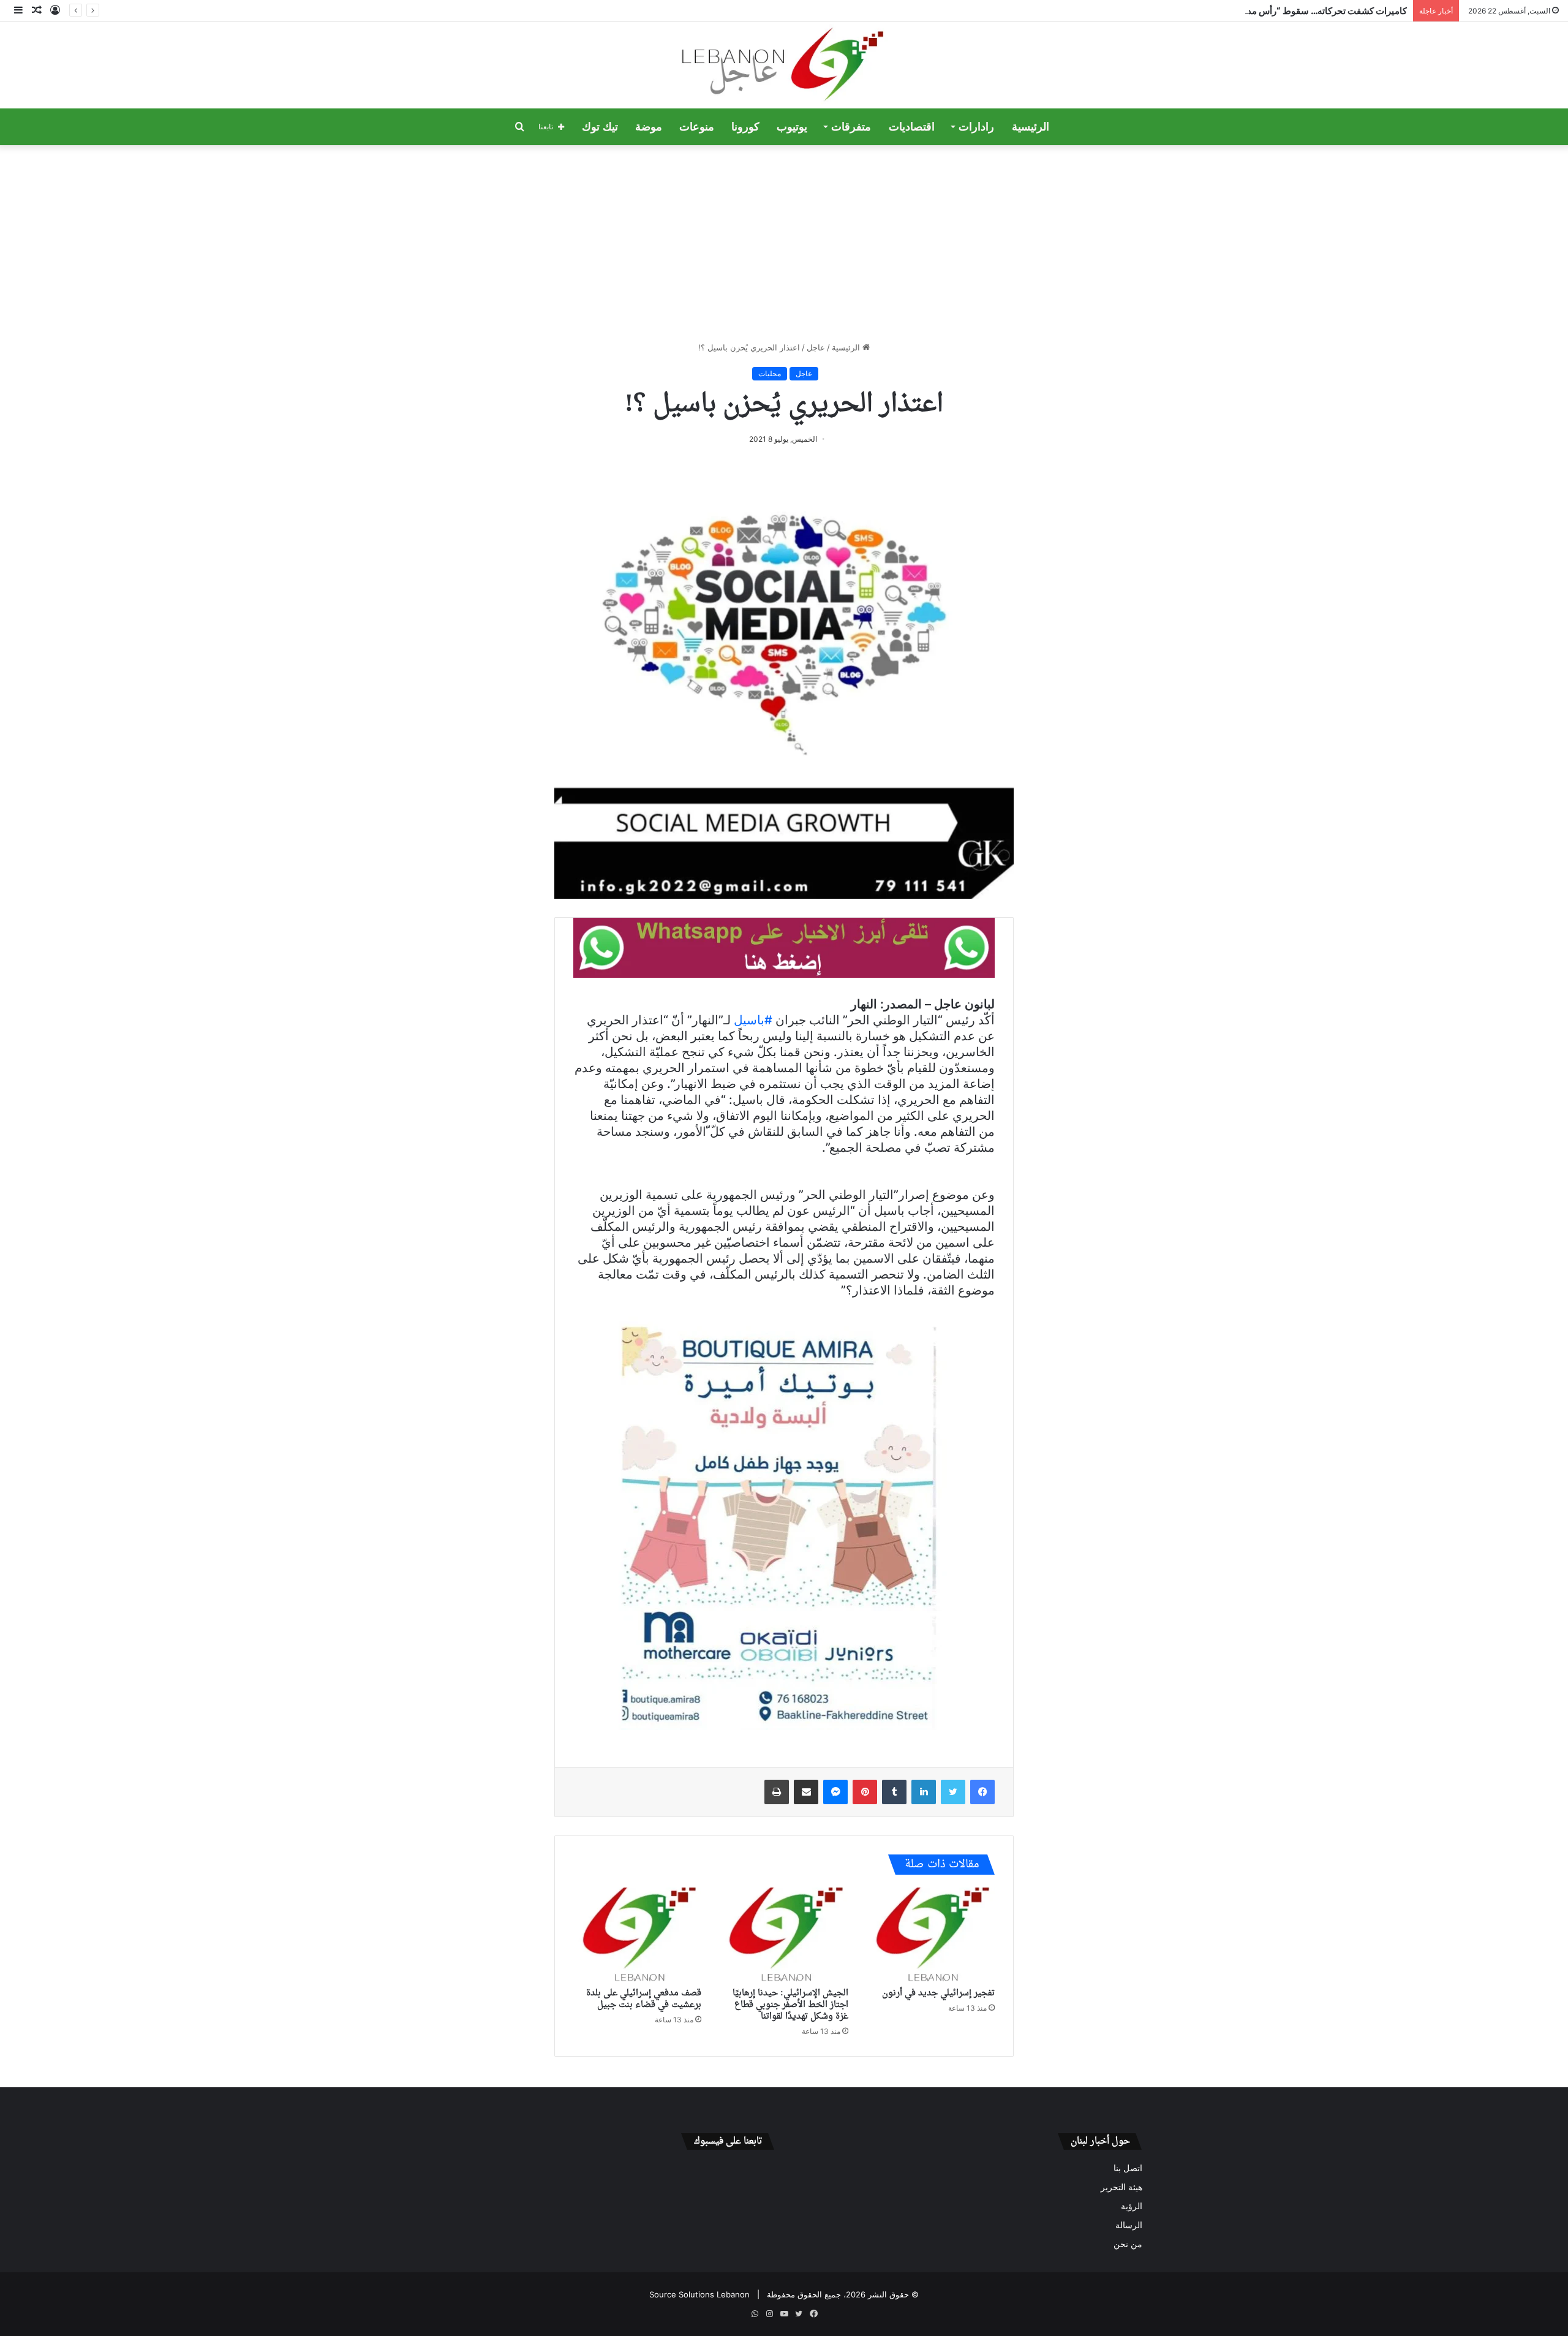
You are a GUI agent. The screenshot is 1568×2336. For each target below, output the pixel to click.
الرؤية (1132, 2206)
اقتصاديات (912, 127)
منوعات (697, 127)
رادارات (976, 127)
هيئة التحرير (1121, 2187)
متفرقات (851, 127)
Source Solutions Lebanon (699, 2294)
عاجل (816, 347)
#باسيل (753, 1020)
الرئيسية (1031, 127)
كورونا (745, 127)
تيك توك (600, 127)
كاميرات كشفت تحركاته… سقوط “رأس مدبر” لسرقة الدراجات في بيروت (1270, 11)
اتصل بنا (1128, 2168)
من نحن (1128, 2244)
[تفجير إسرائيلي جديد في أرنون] (931, 1935)
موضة (649, 127)
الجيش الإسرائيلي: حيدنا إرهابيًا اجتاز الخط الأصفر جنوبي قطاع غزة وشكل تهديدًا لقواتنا (790, 2005)
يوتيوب (792, 127)
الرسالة (1129, 2225)
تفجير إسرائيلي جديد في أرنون (938, 1993)
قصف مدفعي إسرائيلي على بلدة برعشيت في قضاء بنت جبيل (644, 1999)
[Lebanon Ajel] (784, 65)
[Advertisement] (784, 243)
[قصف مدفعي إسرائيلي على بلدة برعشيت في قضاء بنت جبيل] (637, 1935)
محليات (770, 373)
